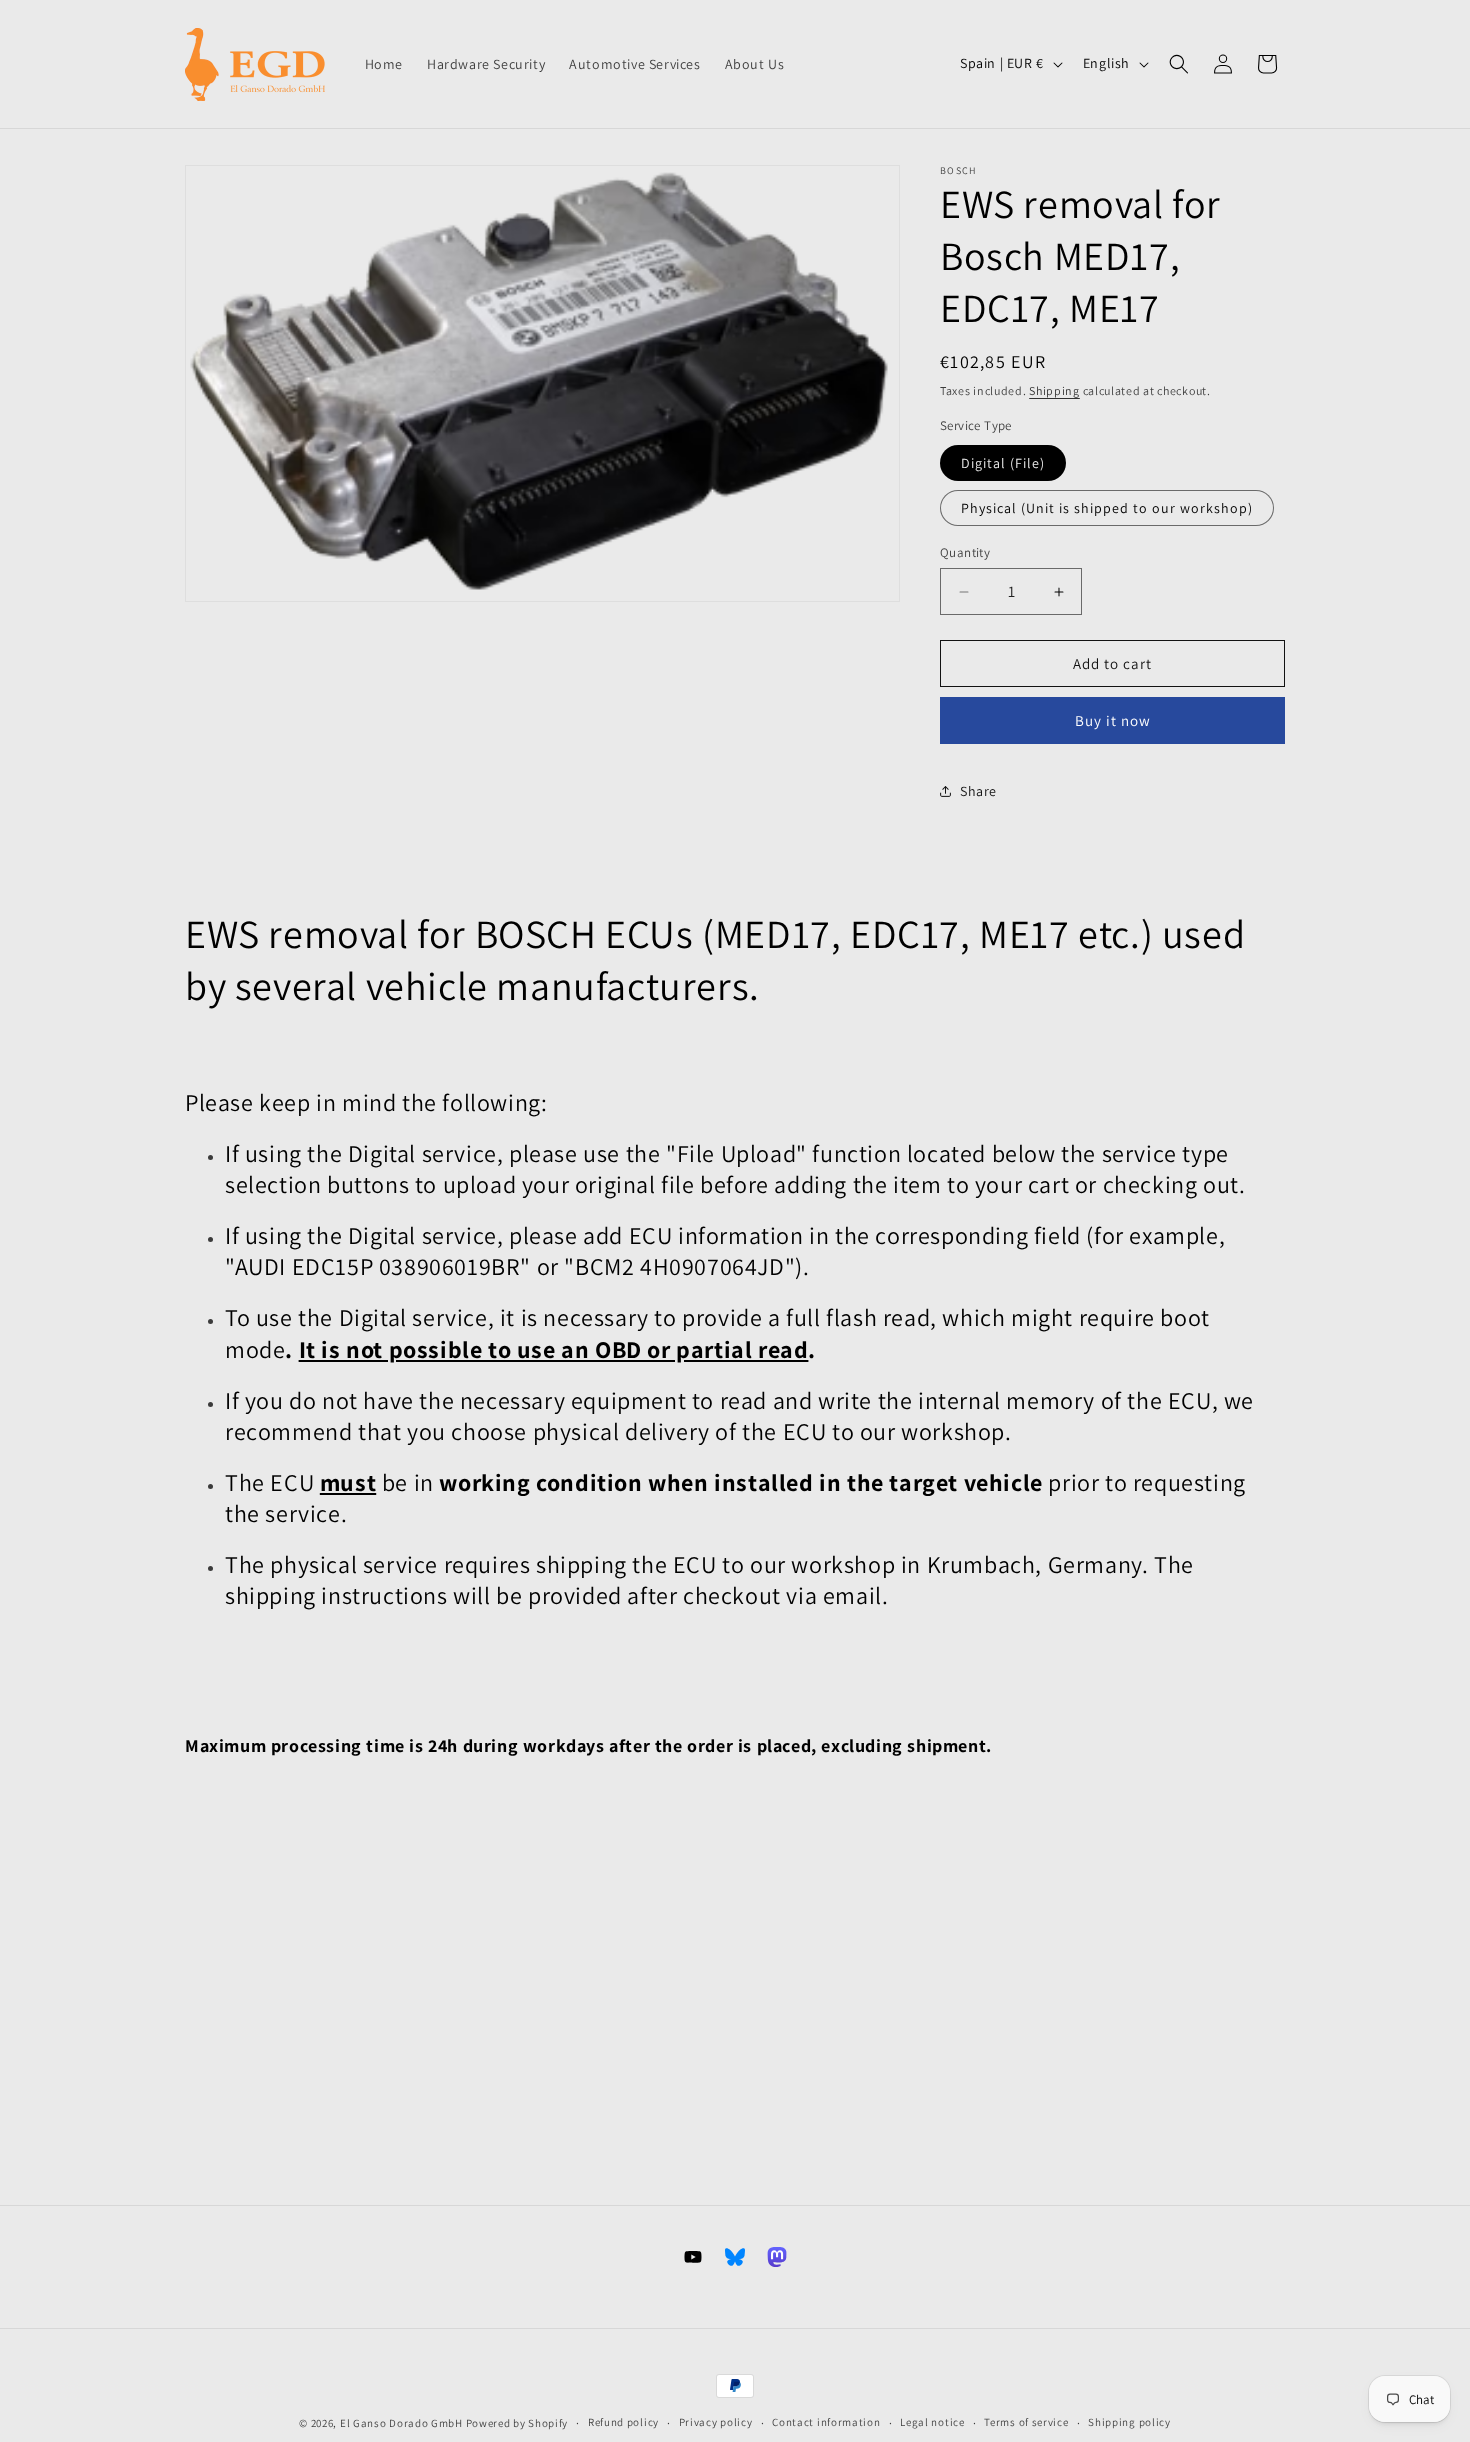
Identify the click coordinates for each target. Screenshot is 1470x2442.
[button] (1179, 64)
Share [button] (978, 791)
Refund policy (623, 2422)
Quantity (965, 552)
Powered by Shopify (517, 2423)
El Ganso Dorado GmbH (401, 2423)
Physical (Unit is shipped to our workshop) (1107, 508)
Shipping (1054, 390)
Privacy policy (716, 2422)
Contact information (826, 2422)
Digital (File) (1003, 463)
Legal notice (932, 2422)
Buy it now (1113, 720)
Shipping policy (1129, 2422)
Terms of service (1026, 2422)
